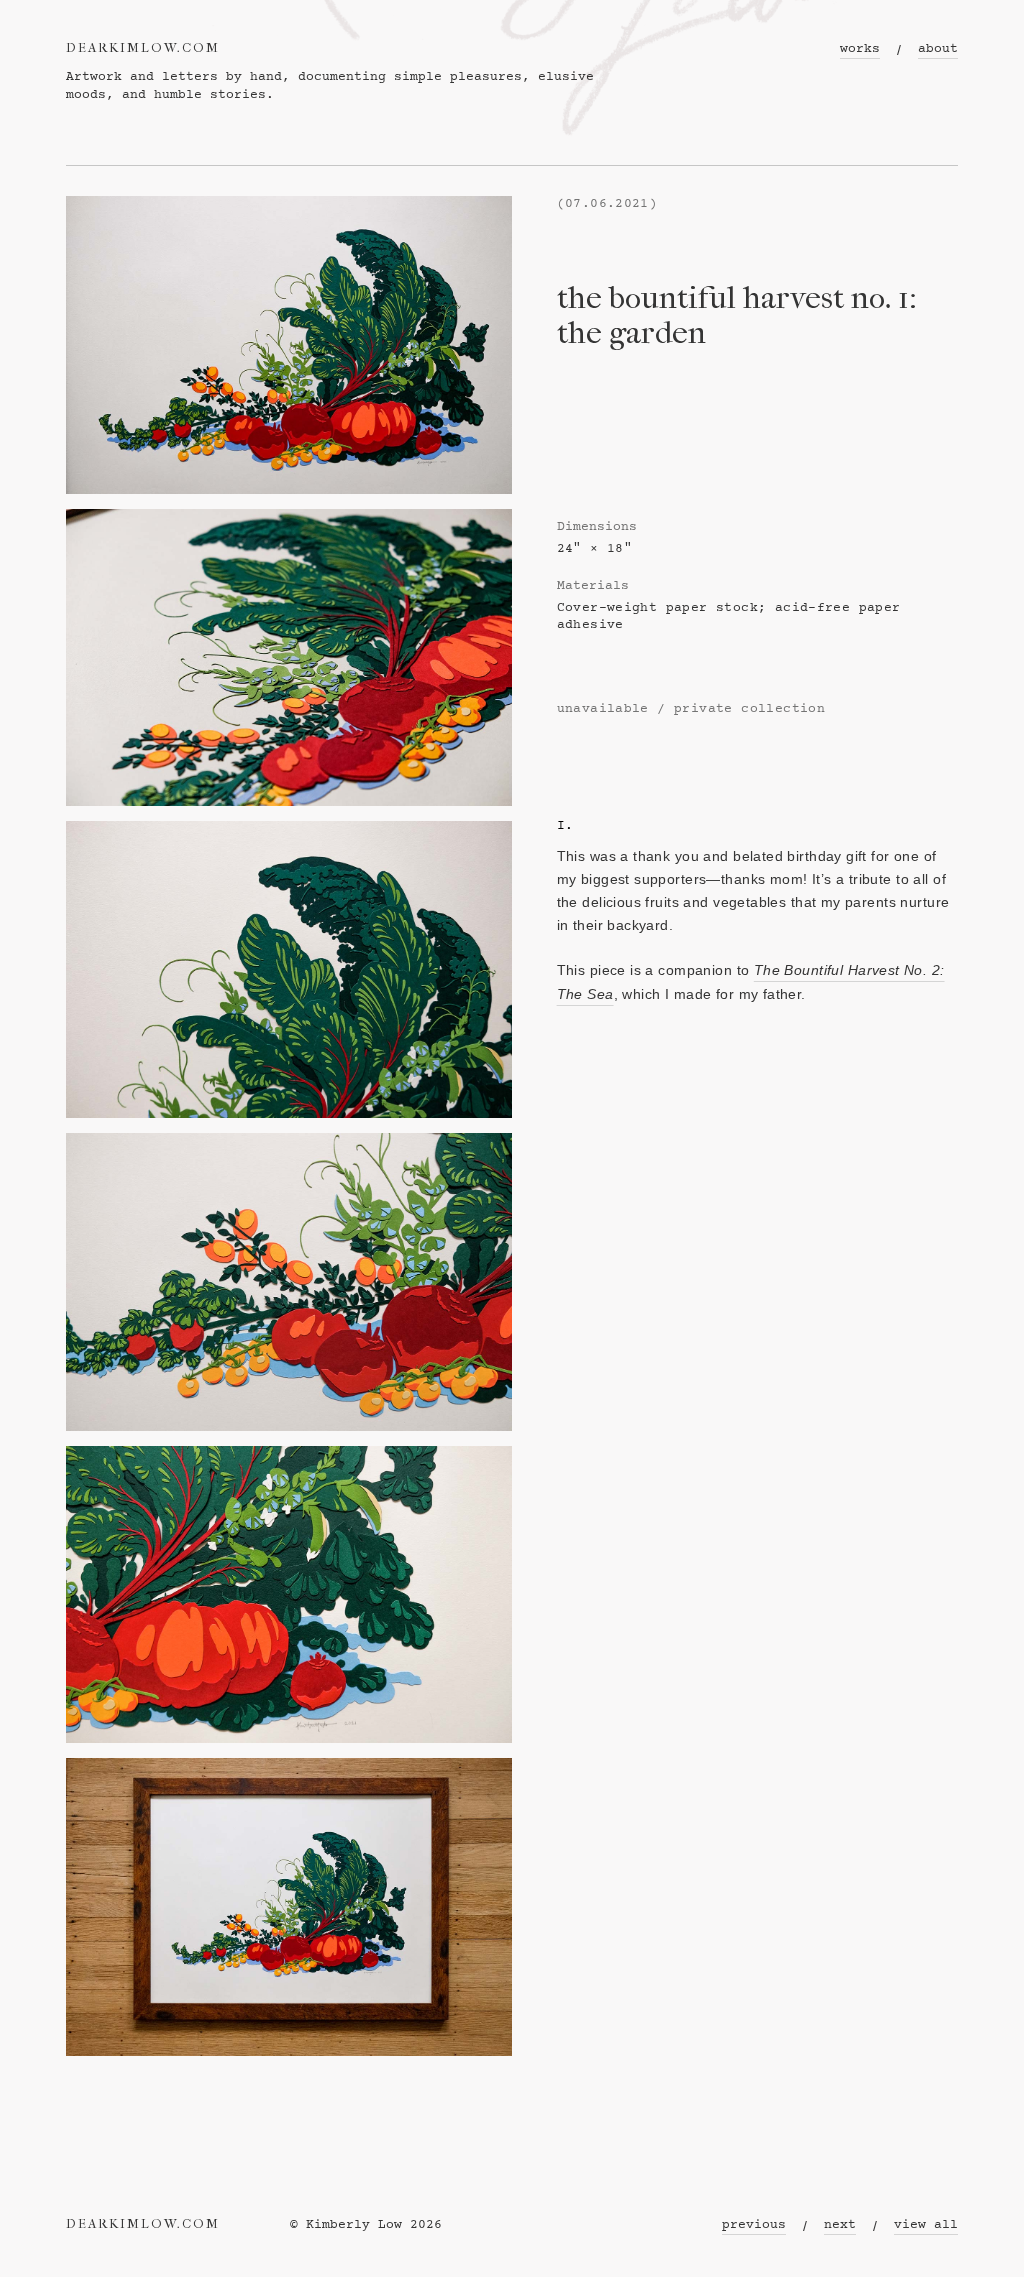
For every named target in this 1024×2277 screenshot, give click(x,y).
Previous (754, 2225)
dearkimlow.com (143, 48)
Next (840, 2225)
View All (926, 2225)
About (938, 49)
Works (860, 49)
